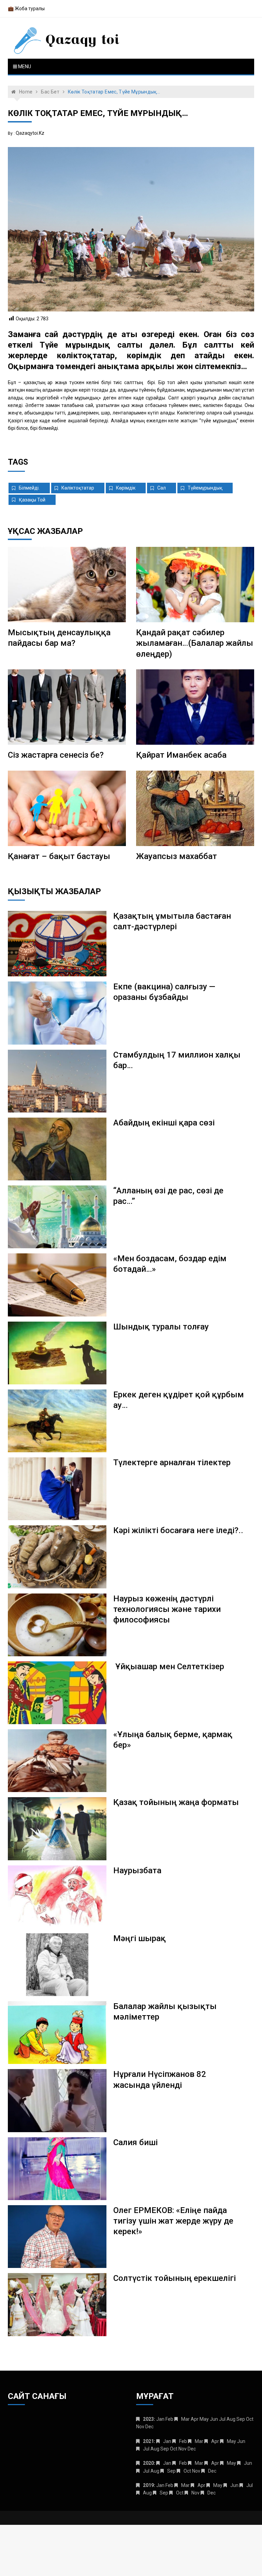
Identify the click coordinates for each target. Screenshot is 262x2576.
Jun (248, 2463)
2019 (148, 2485)
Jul (146, 2449)
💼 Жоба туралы (26, 9)
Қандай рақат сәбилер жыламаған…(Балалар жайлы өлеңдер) (195, 643)
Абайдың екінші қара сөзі (164, 1123)
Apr (215, 2441)
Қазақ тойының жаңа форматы (176, 1802)
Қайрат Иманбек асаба (181, 755)
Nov (195, 2493)
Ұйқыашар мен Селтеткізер (170, 1667)
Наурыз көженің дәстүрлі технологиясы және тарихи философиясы (167, 1609)
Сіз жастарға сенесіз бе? (56, 755)
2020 (148, 2463)
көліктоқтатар (78, 488)
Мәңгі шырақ (140, 1938)
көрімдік (126, 488)
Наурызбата (137, 1871)
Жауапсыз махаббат (177, 856)
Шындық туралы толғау (161, 1327)
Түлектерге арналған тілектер (172, 1462)
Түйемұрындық (205, 488)
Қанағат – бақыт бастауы (59, 856)
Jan (167, 2441)
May (231, 2441)
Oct (187, 2471)
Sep (171, 2471)
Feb (183, 2441)
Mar (185, 2419)
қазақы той (32, 500)
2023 (148, 2419)
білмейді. (29, 488)
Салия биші (135, 2142)
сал (162, 488)
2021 (148, 2441)
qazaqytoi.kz (30, 133)
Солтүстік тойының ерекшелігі (174, 2278)
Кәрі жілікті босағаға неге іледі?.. (178, 1530)
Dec (212, 2471)
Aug (147, 2493)
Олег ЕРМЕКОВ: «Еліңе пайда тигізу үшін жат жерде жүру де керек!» (173, 2221)
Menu (24, 67)
